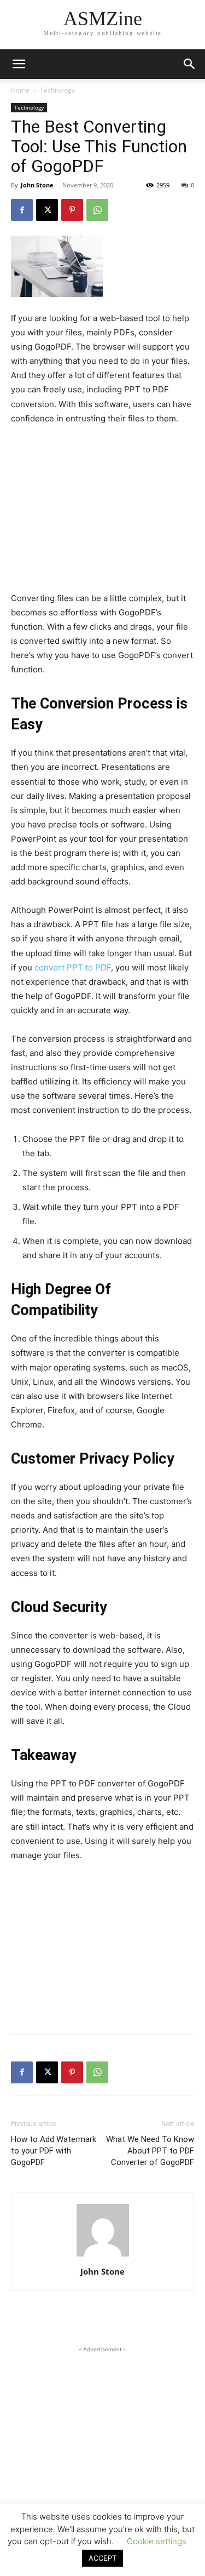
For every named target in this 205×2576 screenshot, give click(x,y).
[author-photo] (103, 2256)
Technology (57, 90)
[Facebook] (22, 210)
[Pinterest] (72, 210)
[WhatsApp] (97, 210)
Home (20, 90)
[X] (47, 210)
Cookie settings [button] (157, 2541)
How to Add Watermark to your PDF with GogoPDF (54, 2151)
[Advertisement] (103, 509)
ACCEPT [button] (102, 2558)
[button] (190, 64)
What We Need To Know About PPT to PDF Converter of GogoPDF (150, 2151)
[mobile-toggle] (19, 64)
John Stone (37, 185)
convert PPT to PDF (73, 967)
